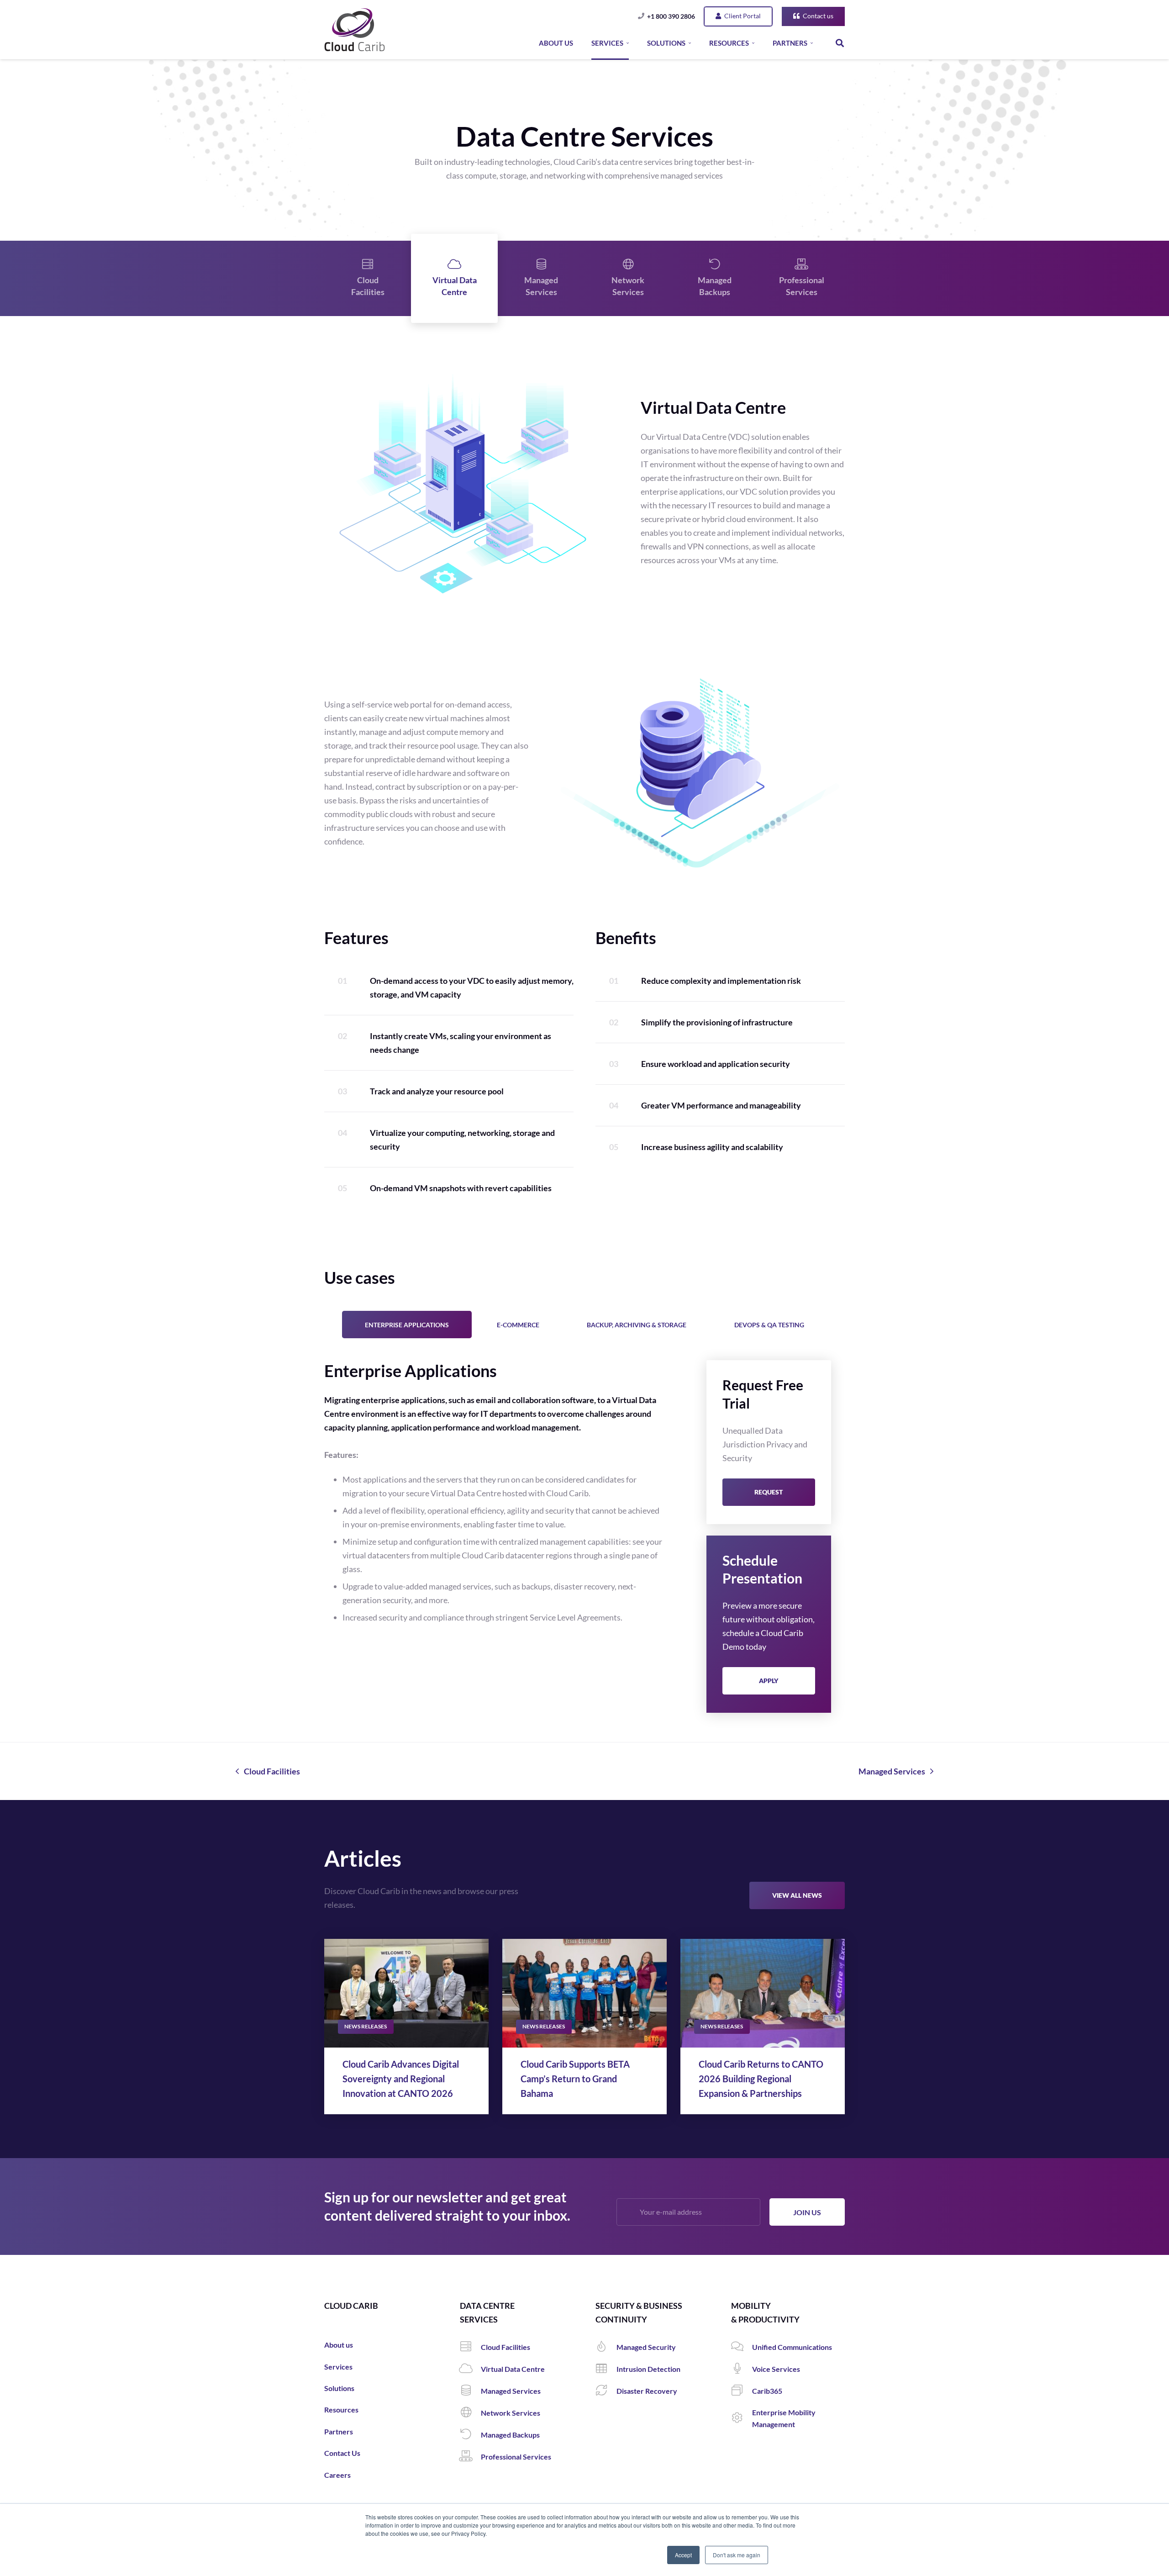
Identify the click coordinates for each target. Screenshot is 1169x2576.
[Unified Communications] (742, 2347)
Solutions (339, 2388)
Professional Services (802, 286)
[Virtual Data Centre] (470, 2369)
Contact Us (342, 2453)
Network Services (628, 286)
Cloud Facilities (368, 286)
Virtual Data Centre (455, 286)
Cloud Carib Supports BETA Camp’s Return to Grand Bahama (575, 2079)
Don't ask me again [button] (737, 2555)
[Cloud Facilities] (470, 2347)
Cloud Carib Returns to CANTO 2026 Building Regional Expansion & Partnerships (761, 2079)
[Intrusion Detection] (606, 2369)
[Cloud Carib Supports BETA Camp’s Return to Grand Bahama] (584, 1993)
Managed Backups (715, 286)
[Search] (840, 43)
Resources (341, 2410)
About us (339, 2345)
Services (338, 2367)
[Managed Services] (470, 2391)
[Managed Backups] (470, 2435)
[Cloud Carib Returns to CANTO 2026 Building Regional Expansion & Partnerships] (763, 1993)
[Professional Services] (470, 2457)
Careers (337, 2475)
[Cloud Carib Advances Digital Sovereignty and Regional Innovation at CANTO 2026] (406, 1993)
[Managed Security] (606, 2347)
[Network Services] (470, 2413)
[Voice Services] (742, 2369)
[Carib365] (742, 2391)
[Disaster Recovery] (606, 2391)
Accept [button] (683, 2555)
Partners (339, 2431)
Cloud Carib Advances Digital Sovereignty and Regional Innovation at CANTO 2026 (401, 2079)
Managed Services (541, 286)
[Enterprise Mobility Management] (742, 2418)
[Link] (355, 30)
